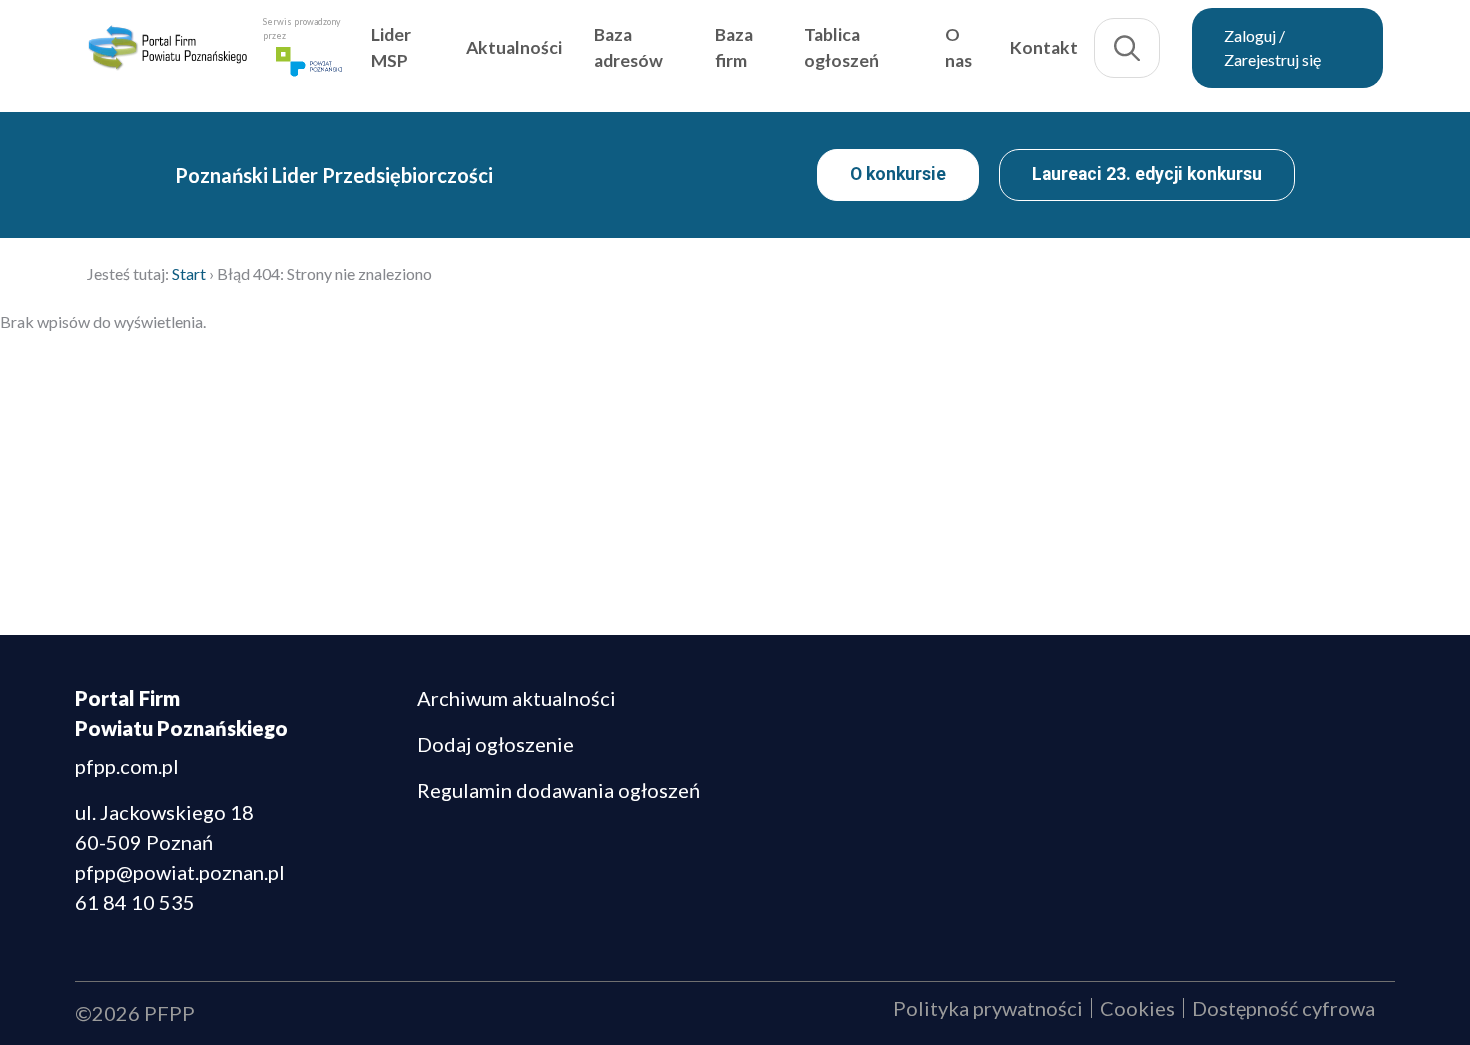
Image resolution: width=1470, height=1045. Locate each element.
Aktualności (590, 53)
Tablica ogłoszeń (890, 53)
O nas (988, 53)
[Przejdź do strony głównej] (215, 54)
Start (189, 273)
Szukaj (1151, 54)
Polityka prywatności (988, 1008)
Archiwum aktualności (516, 698)
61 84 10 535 (135, 902)
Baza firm (794, 53)
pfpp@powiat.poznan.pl (180, 872)
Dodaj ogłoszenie (495, 744)
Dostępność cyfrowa (1283, 1008)
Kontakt (1068, 53)
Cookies (1137, 1008)
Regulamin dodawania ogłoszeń (558, 790)
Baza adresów (704, 53)
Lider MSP (479, 53)
